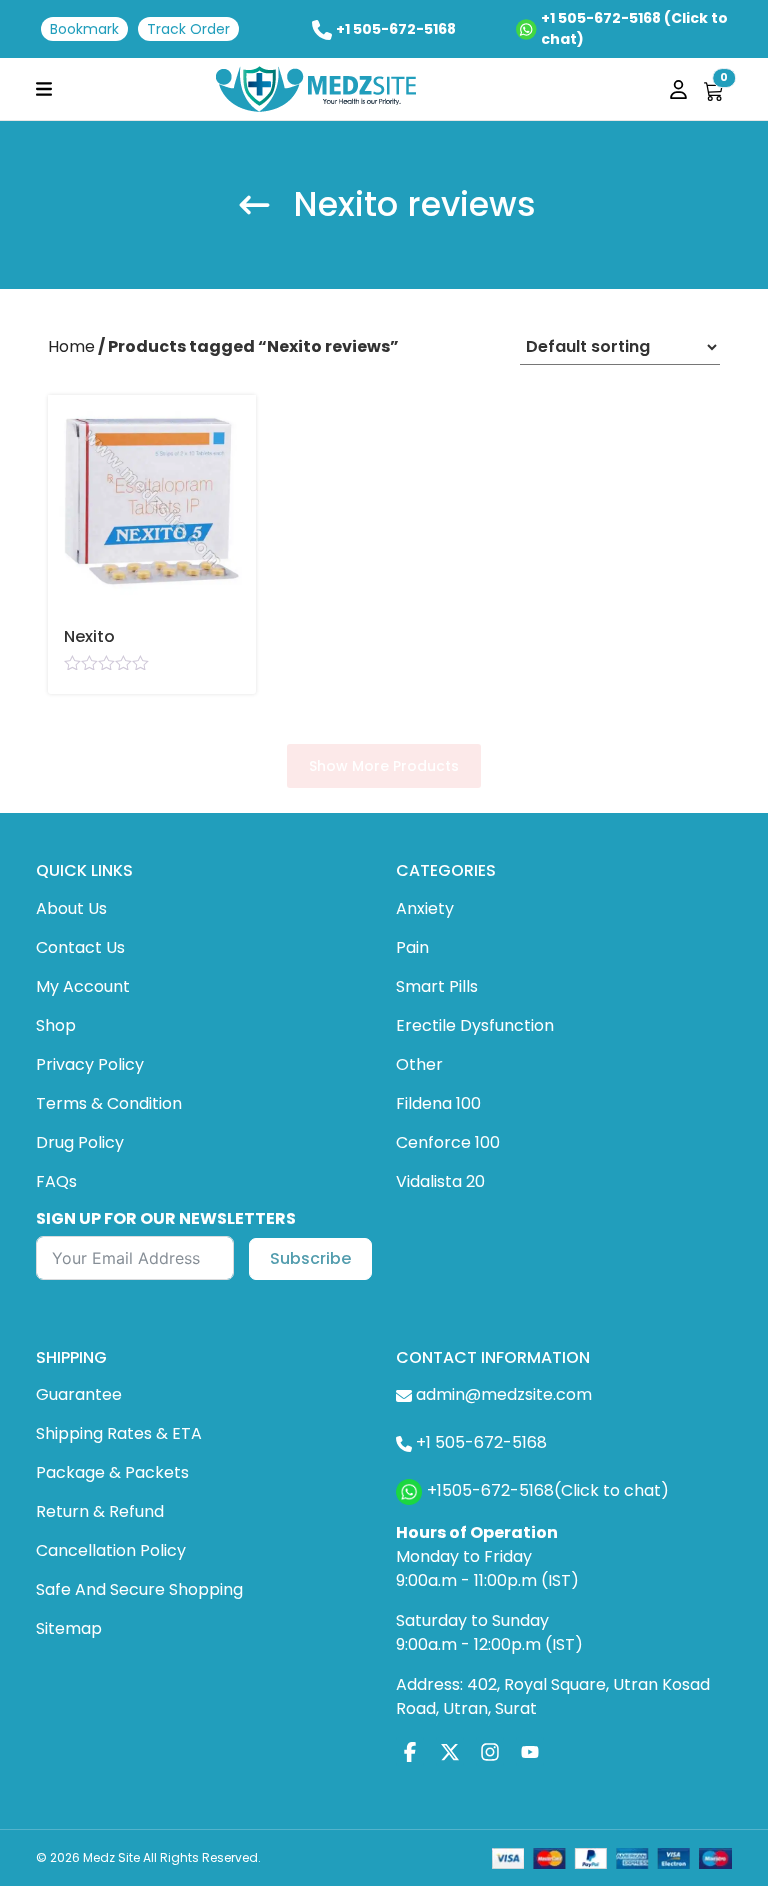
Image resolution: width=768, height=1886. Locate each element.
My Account (83, 986)
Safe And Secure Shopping (139, 1589)
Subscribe (310, 1258)
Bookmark (84, 29)
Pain (412, 947)
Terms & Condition (109, 1103)
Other (419, 1064)
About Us (71, 908)
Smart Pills (437, 986)
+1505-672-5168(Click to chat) (548, 1490)
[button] (44, 88)
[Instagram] (490, 1751)
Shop (56, 1025)
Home (71, 346)
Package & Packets (112, 1472)
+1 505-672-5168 (396, 29)
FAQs (56, 1181)
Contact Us (80, 947)
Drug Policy (80, 1142)
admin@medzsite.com (504, 1394)
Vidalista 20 (440, 1181)
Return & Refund (100, 1511)
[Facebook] (410, 1751)
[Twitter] (450, 1751)
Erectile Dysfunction (475, 1025)
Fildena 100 (438, 1103)
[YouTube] (530, 1751)
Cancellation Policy (111, 1550)
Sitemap (69, 1628)
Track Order (188, 29)
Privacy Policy (90, 1064)
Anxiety (425, 908)
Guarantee (79, 1394)
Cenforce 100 (448, 1142)
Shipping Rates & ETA (119, 1433)
